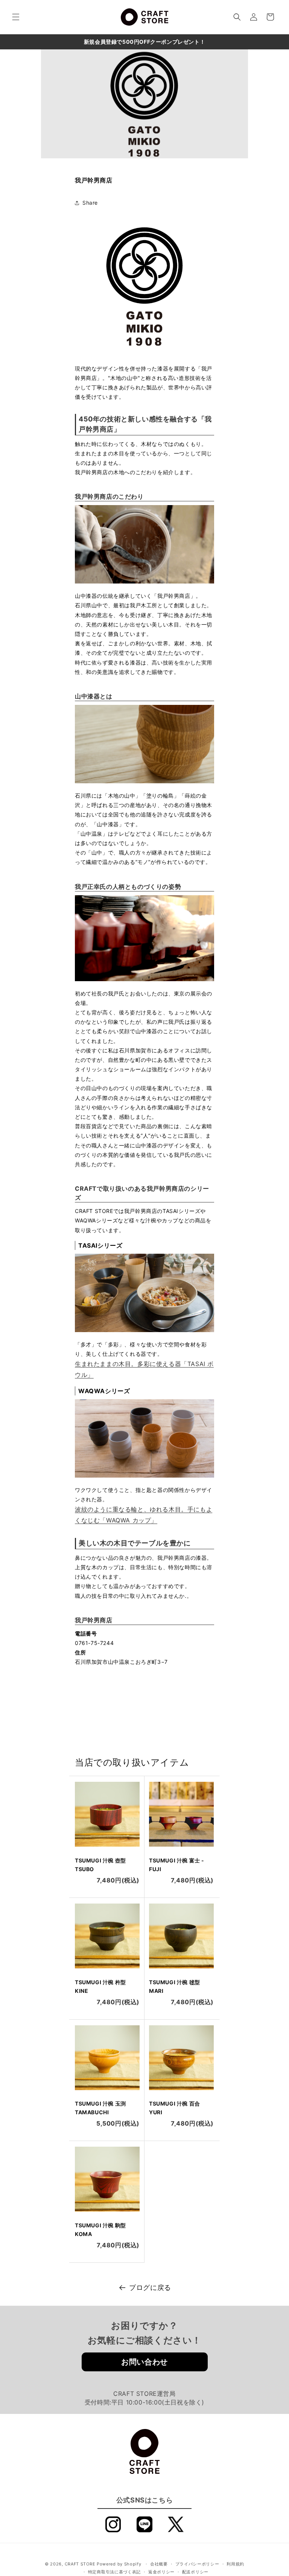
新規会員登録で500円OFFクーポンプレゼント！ (144, 42)
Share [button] (90, 203)
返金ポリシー (161, 2572)
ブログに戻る (150, 2287)
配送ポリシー (195, 2572)
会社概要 (159, 2564)
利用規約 (235, 2564)
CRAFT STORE (80, 2564)
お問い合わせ (144, 2362)
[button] (16, 17)
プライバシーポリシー (197, 2564)
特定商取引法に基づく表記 (114, 2572)
